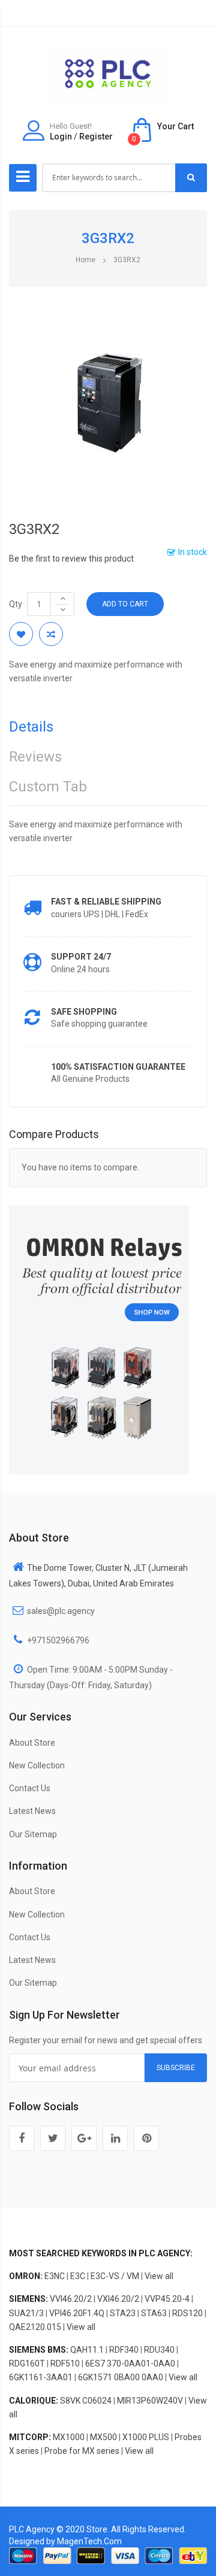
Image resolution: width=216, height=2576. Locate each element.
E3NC (55, 2276)
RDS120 (187, 2313)
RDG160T (27, 2363)
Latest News (32, 1811)
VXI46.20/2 (118, 2299)
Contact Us (30, 1788)
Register (96, 136)
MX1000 (69, 2437)
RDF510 (65, 2363)
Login (61, 136)
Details (31, 727)
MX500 (103, 2437)
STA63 (154, 2313)
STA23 (123, 2313)
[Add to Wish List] (21, 634)
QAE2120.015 (35, 2327)
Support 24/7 (81, 957)
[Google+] (84, 2138)
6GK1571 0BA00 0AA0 (121, 2377)
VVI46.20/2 (71, 2299)
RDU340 (159, 2350)
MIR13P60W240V (150, 2401)
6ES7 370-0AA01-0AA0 (130, 2363)
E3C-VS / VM (115, 2276)
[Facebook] (22, 2138)
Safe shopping (84, 1012)
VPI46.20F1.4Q (77, 2313)
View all (159, 2276)
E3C (78, 2276)
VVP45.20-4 (167, 2299)
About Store (32, 1743)
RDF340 (124, 2350)
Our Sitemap (33, 1834)
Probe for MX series (82, 2451)
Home (85, 260)
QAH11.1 (87, 2350)
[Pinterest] (146, 2138)
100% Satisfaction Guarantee (118, 1067)
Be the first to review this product (71, 559)
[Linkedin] (115, 2138)
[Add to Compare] (51, 634)
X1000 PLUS (146, 2437)
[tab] (108, 730)
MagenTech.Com (89, 2541)
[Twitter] (53, 2138)
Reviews (35, 757)
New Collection (37, 1765)
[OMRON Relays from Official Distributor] (99, 1339)
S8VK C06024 (86, 2401)
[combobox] (109, 178)
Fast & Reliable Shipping (106, 902)
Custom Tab (48, 787)
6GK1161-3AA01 (41, 2377)
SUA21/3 (26, 2313)
